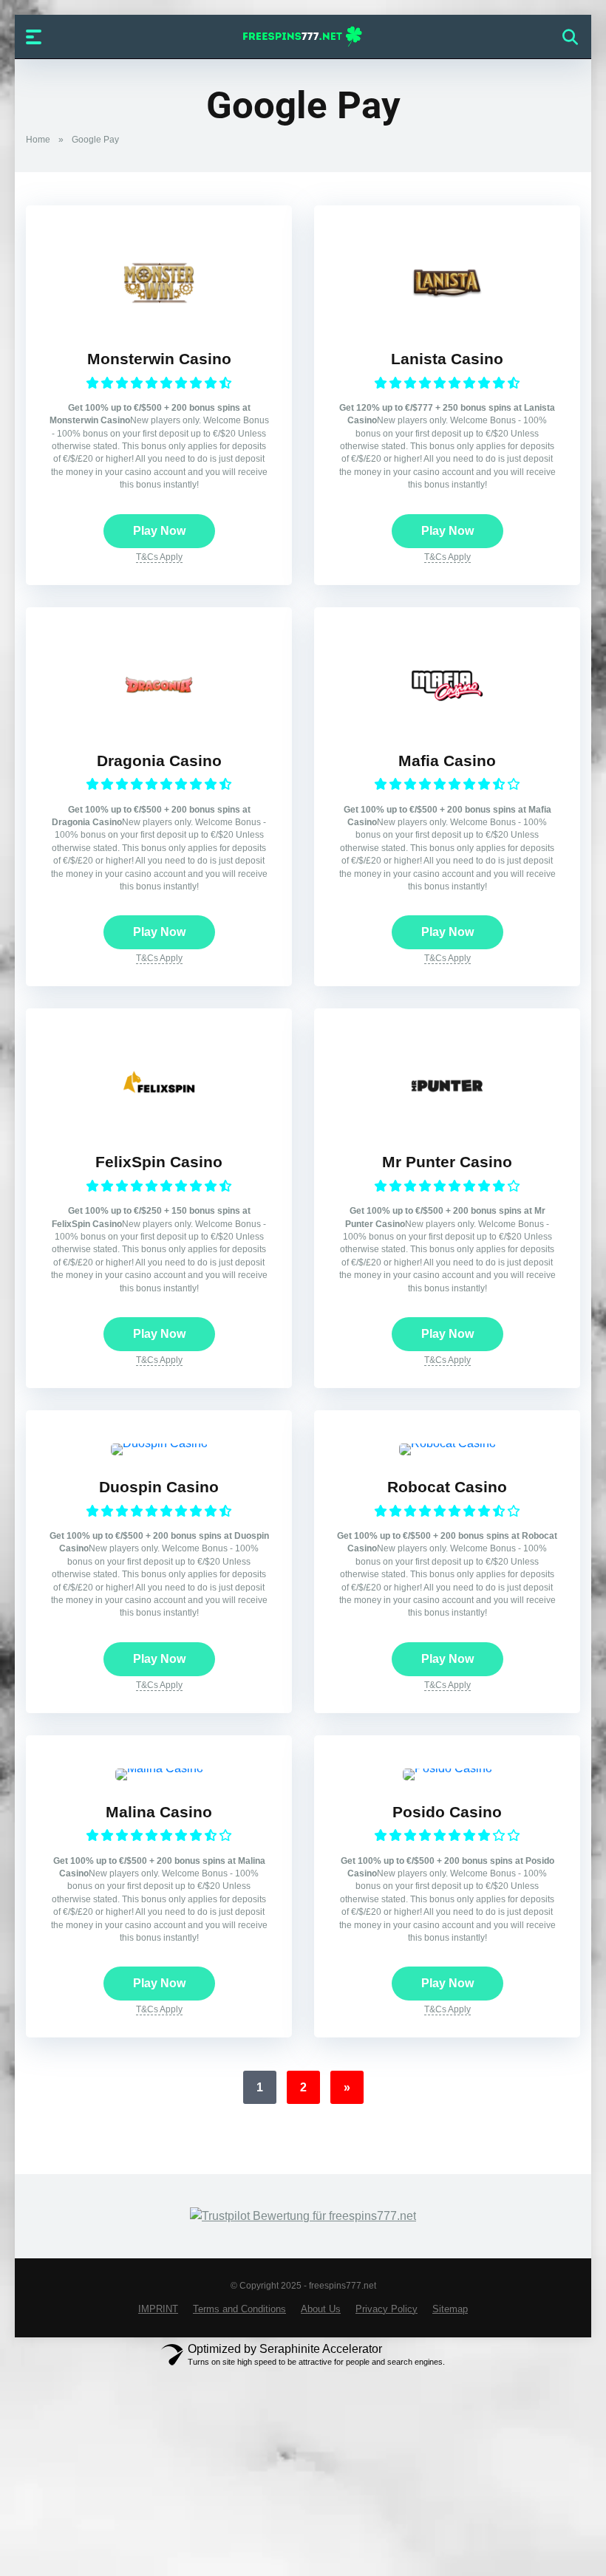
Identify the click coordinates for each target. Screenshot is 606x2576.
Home (38, 140)
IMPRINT (158, 2309)
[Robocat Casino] (447, 1443)
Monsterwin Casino (159, 359)
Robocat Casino (447, 1487)
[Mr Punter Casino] (447, 1126)
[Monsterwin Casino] (159, 323)
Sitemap (450, 2309)
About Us (321, 2309)
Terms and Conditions (239, 2309)
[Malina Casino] (159, 1768)
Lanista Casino (447, 359)
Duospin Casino (159, 1487)
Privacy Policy (387, 2309)
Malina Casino (159, 1812)
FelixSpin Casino (159, 1162)
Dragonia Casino (159, 761)
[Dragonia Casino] (159, 725)
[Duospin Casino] (159, 1443)
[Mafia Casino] (447, 725)
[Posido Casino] (447, 1768)
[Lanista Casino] (447, 323)
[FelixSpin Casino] (159, 1126)
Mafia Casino (447, 761)
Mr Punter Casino (447, 1162)
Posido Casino (447, 1812)
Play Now (159, 531)
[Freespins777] (303, 36)
